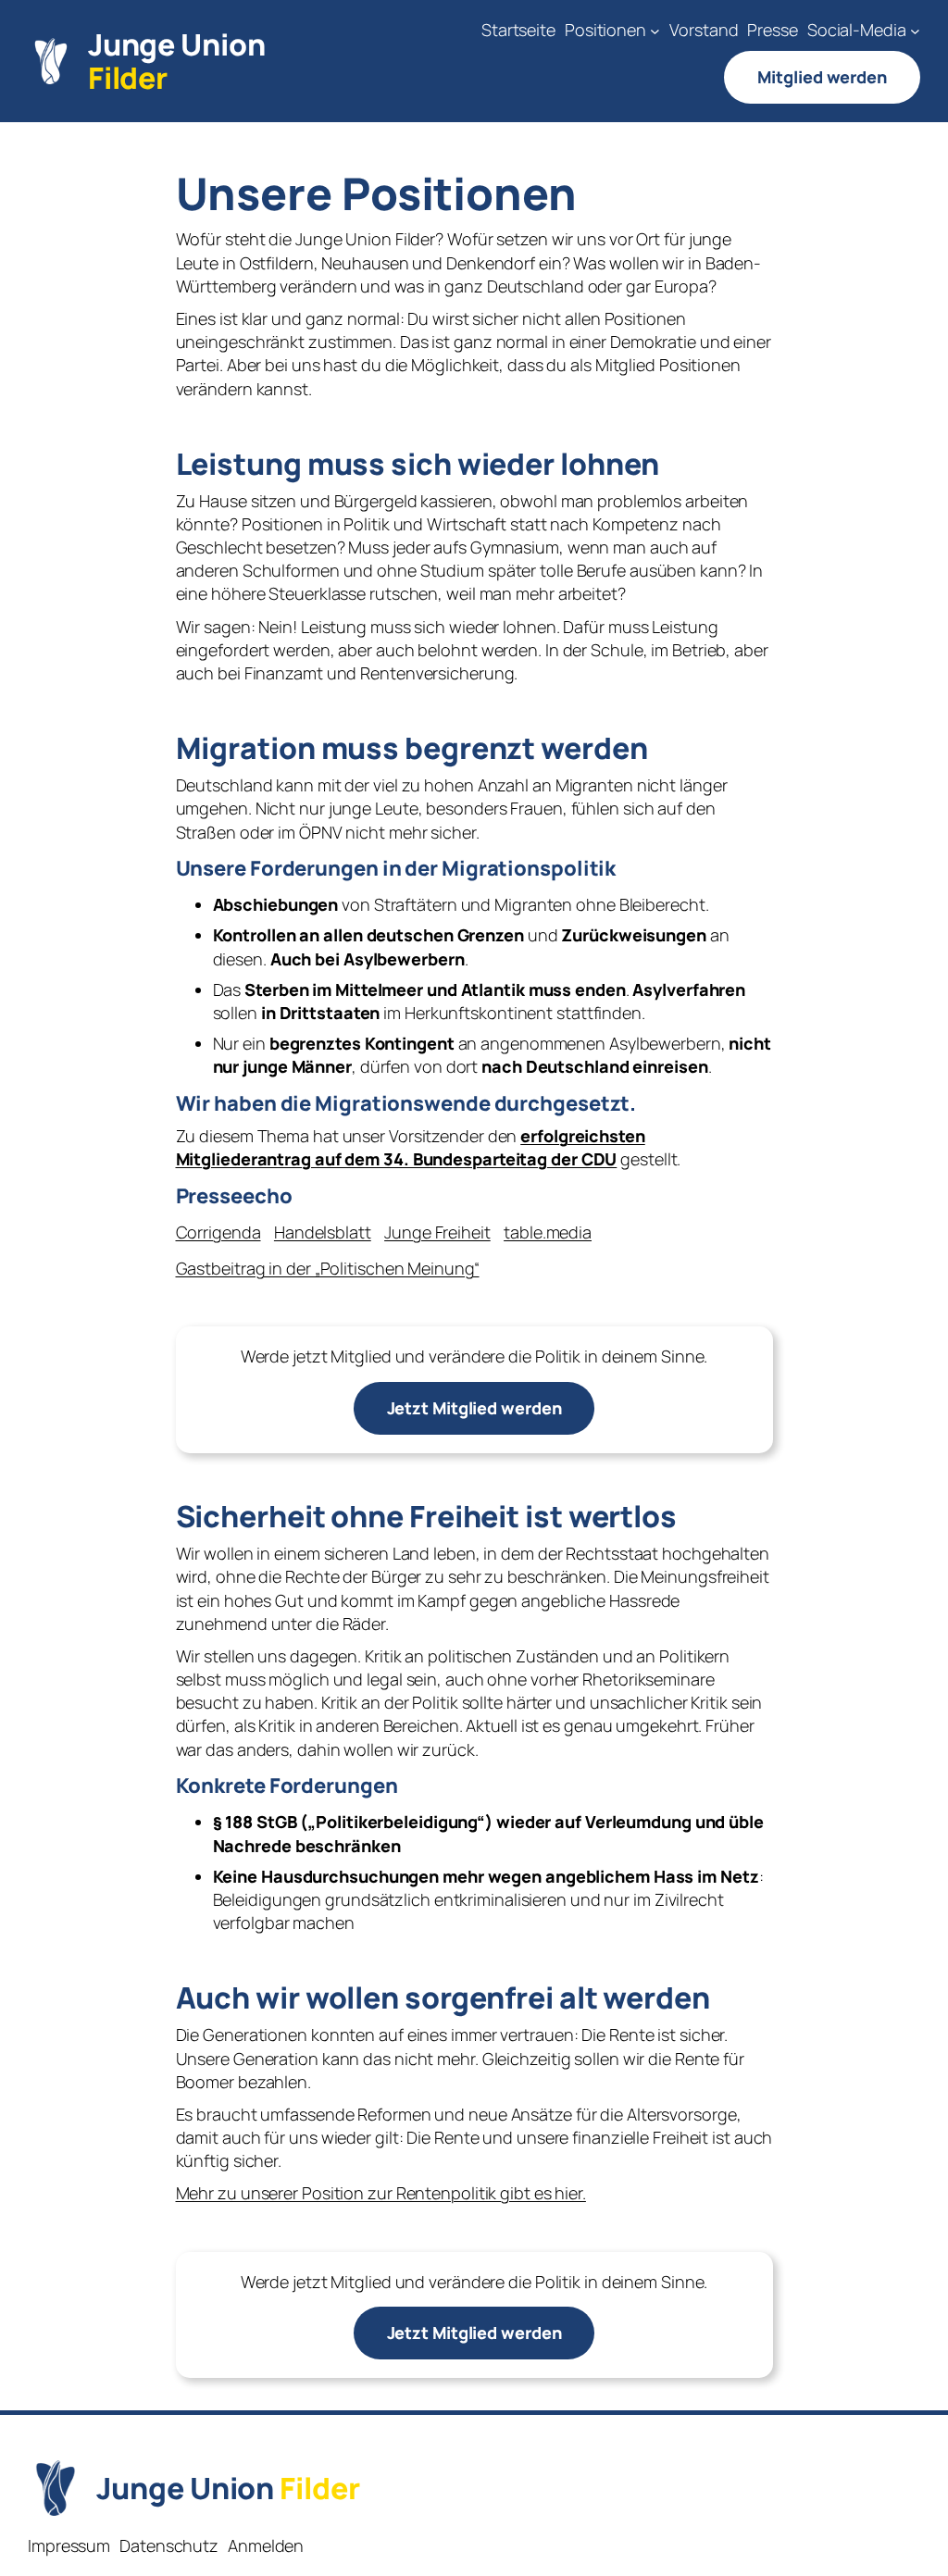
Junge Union (177, 61)
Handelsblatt (323, 1232)
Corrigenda (218, 1232)
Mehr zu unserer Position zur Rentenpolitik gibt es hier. (381, 2193)
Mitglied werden (822, 77)
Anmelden (266, 2545)
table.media (548, 1232)
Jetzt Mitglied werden (474, 1408)
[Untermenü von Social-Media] (915, 30)
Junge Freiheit (437, 1232)
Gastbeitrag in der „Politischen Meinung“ (328, 1268)
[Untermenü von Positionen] (655, 30)
